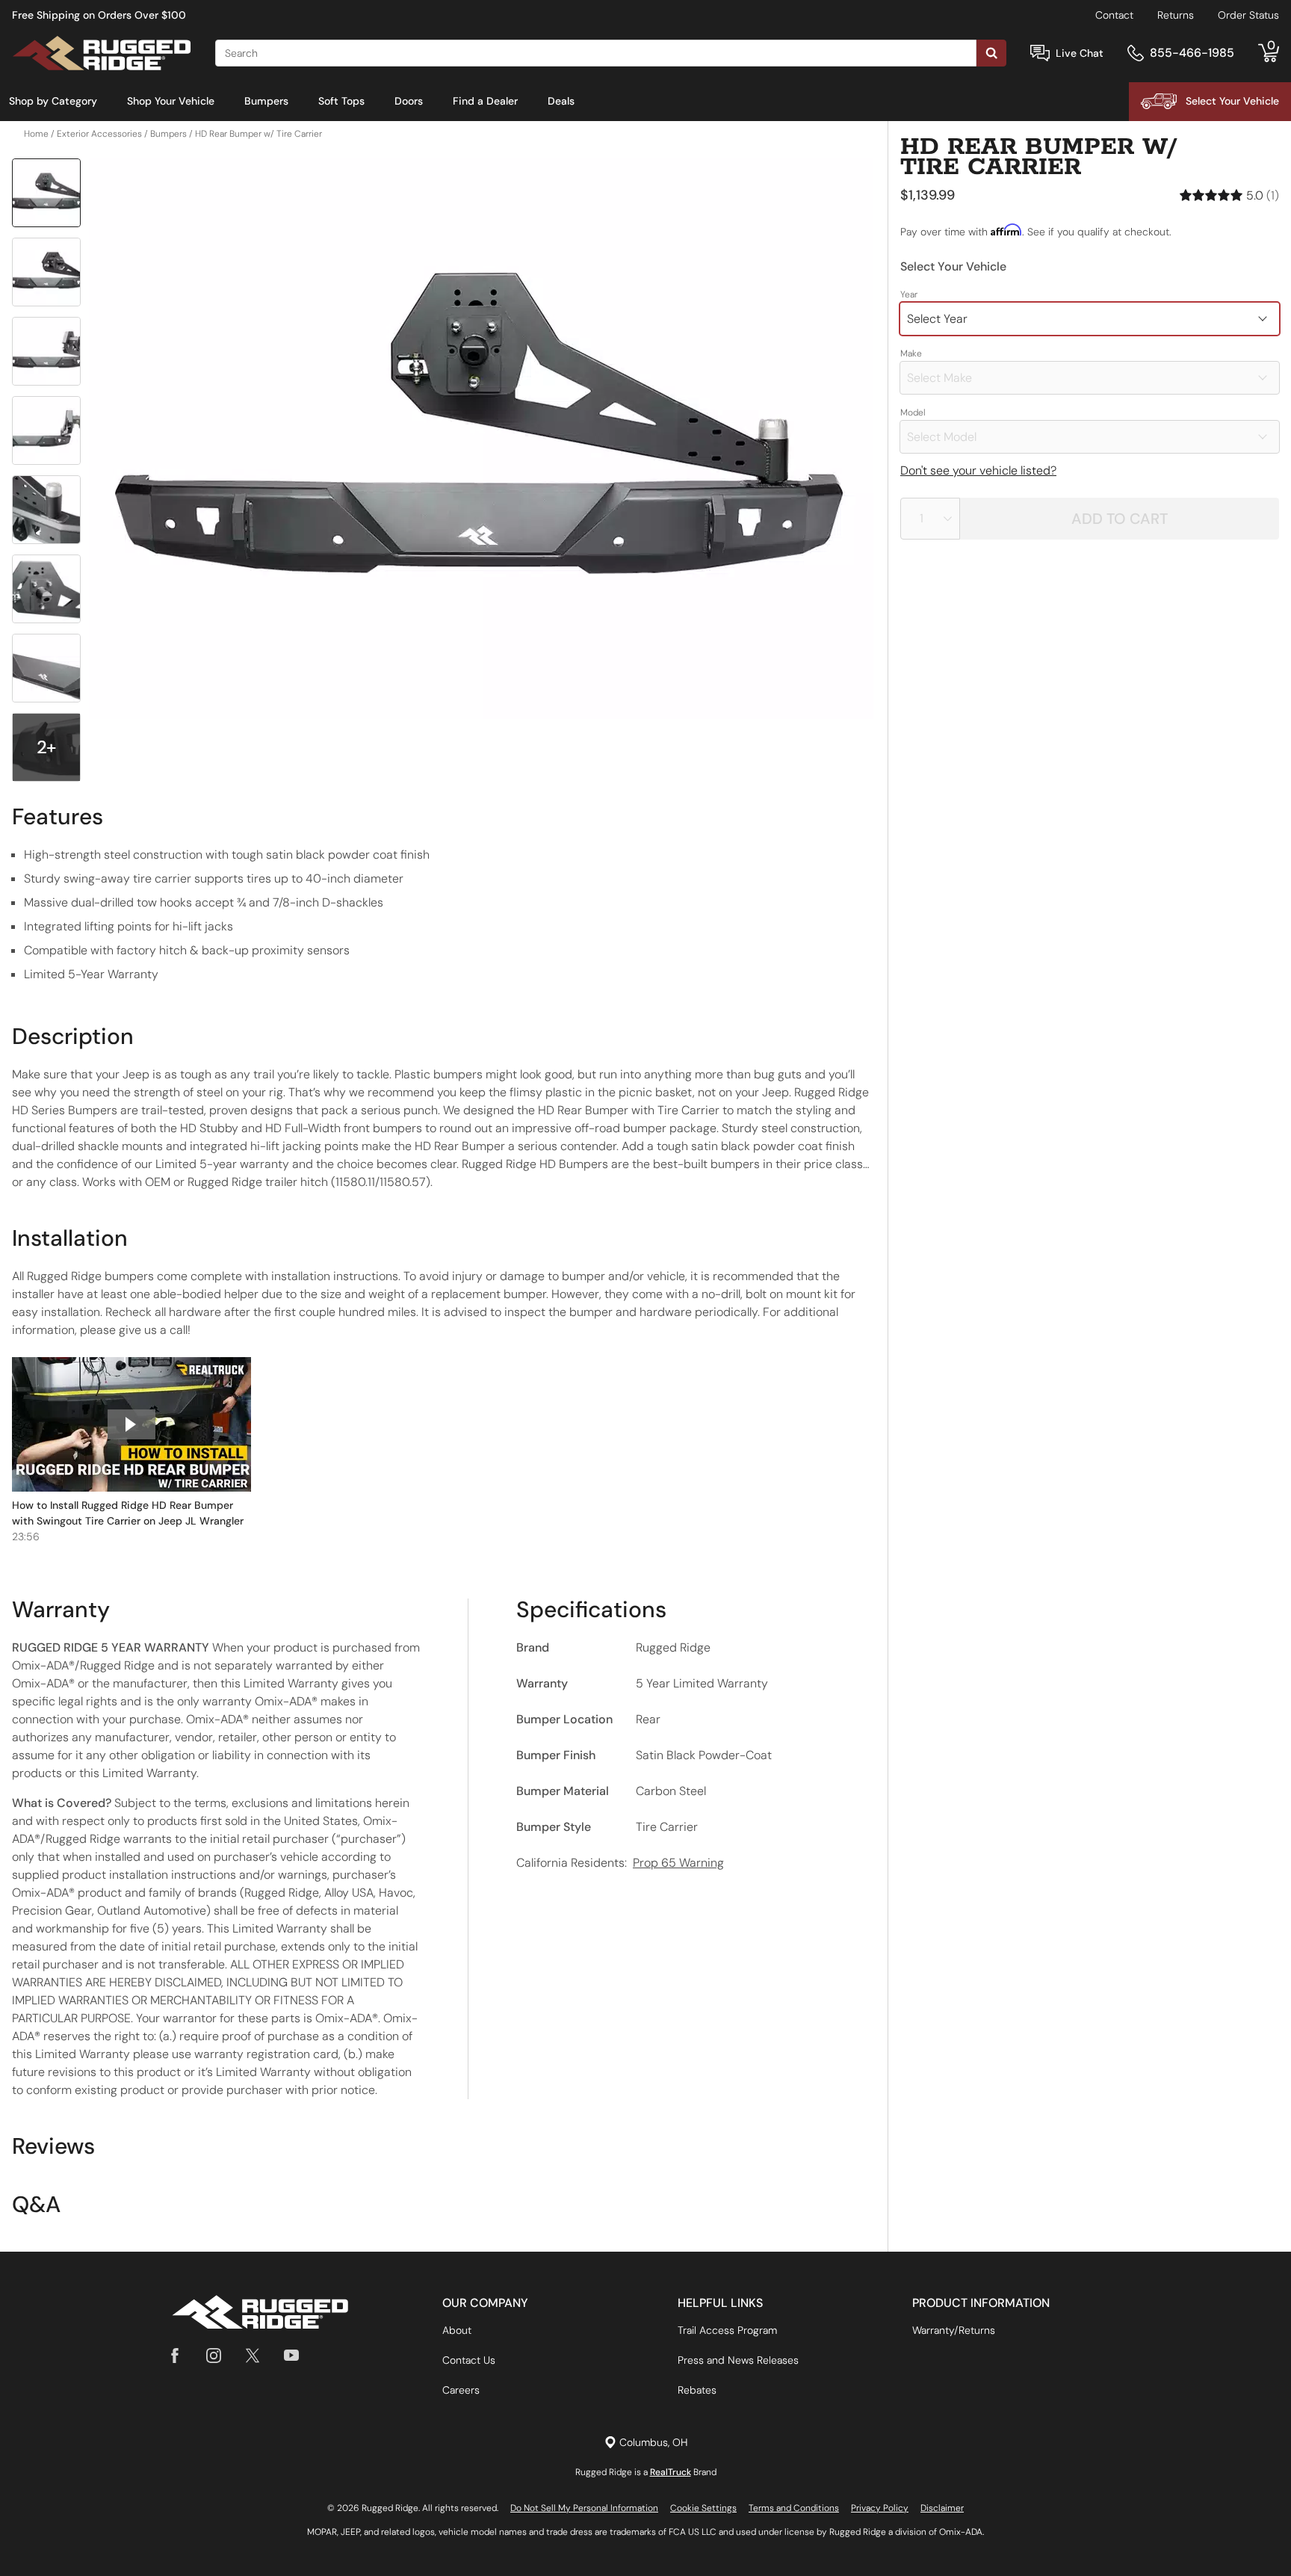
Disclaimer (942, 2508)
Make (911, 353)
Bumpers (266, 101)
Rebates (697, 2390)
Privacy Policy (880, 2508)
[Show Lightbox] (481, 439)
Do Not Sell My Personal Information (584, 2508)
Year (909, 294)
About (457, 2330)
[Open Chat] (1040, 53)
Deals (561, 101)
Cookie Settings (703, 2508)
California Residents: (620, 1863)
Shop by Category (53, 101)
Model (913, 413)
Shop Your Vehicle (171, 101)
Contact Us (469, 2360)
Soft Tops (341, 101)
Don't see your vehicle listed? (978, 470)
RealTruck (671, 2472)
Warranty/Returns (954, 2330)
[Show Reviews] (1229, 195)
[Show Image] (46, 193)
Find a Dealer (485, 101)
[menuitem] (53, 102)
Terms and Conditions (794, 2508)
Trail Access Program (727, 2330)
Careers (461, 2390)
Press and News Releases (738, 2360)
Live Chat (1080, 53)
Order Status (1248, 15)
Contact (1114, 15)
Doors (409, 101)
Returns (1176, 15)
